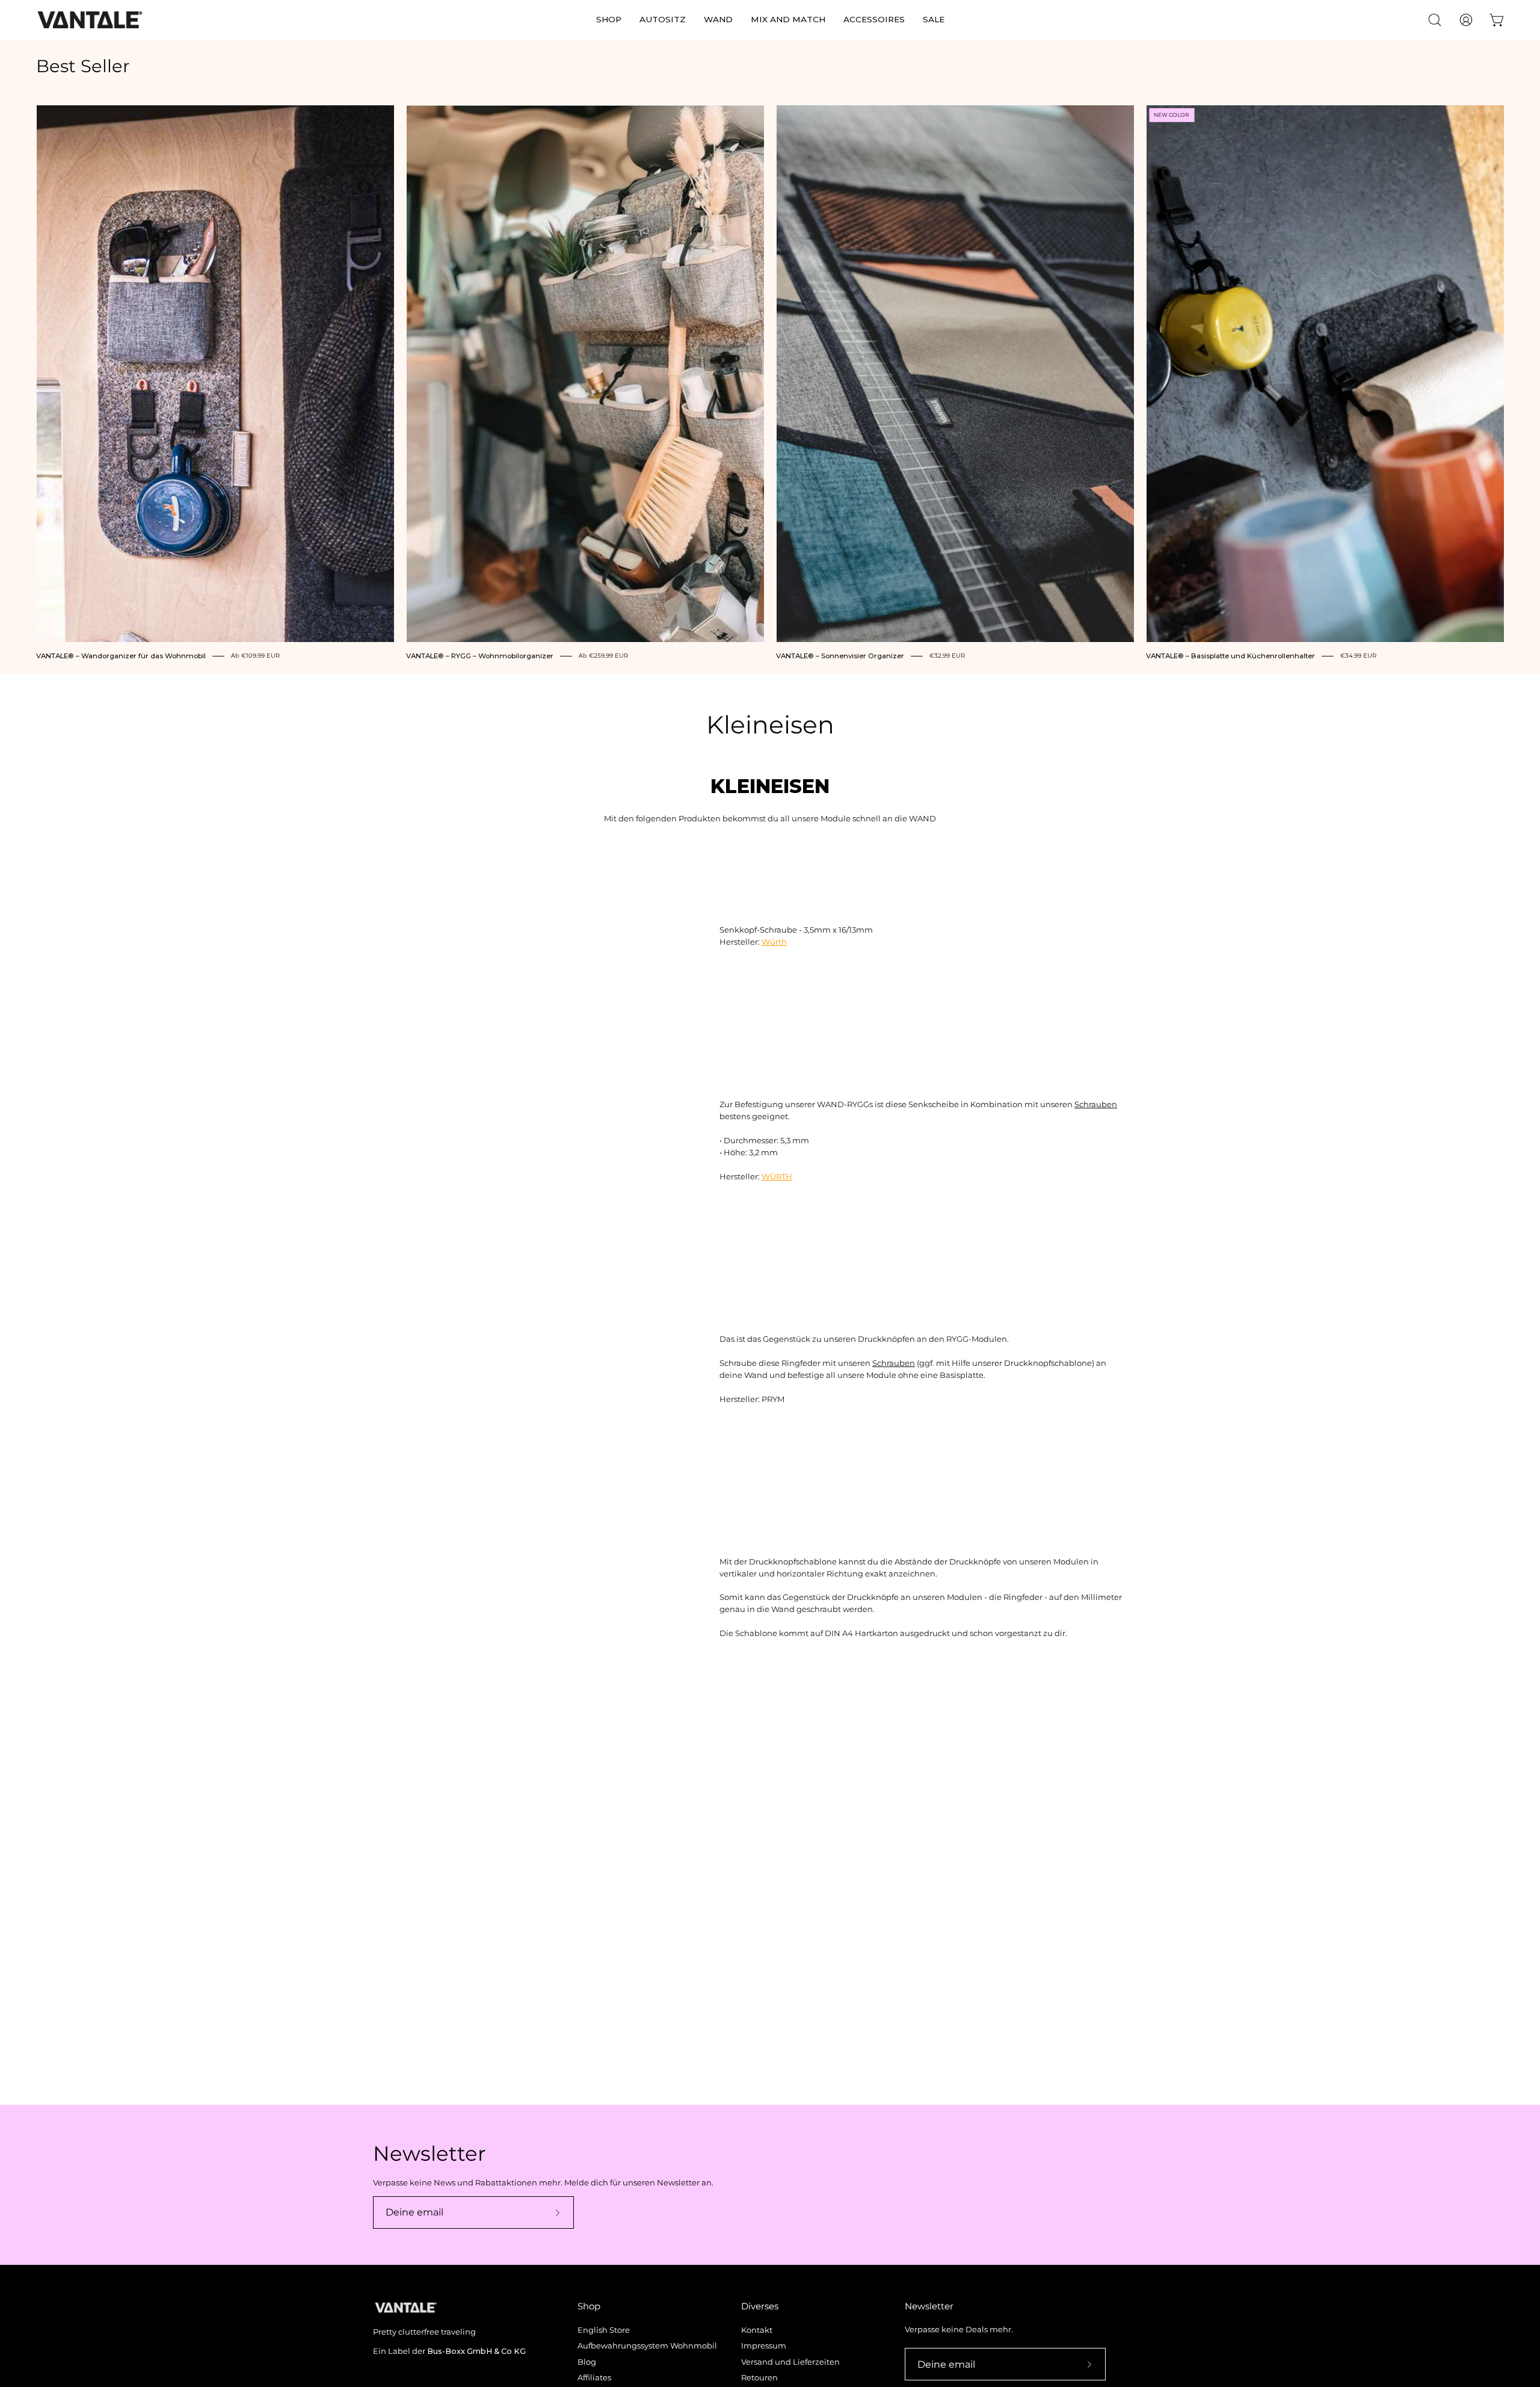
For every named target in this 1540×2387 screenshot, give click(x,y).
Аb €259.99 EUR (603, 656)
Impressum (764, 2346)
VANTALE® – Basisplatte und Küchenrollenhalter (1230, 656)
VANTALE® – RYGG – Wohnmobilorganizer (480, 656)
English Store (604, 2330)
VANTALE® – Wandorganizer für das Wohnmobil (121, 656)
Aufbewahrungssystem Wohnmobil (647, 2346)
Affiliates (594, 2378)
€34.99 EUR (1358, 656)
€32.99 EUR (947, 656)
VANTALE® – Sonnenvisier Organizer (840, 656)
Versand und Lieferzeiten (790, 2362)
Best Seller (83, 66)
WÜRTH (777, 1177)
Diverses (760, 2306)
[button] (609, 20)
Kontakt (757, 2330)
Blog (587, 2362)
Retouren (759, 2378)
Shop (589, 2306)
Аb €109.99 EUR (255, 656)
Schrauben (1096, 1104)
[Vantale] (90, 20)
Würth (774, 942)
